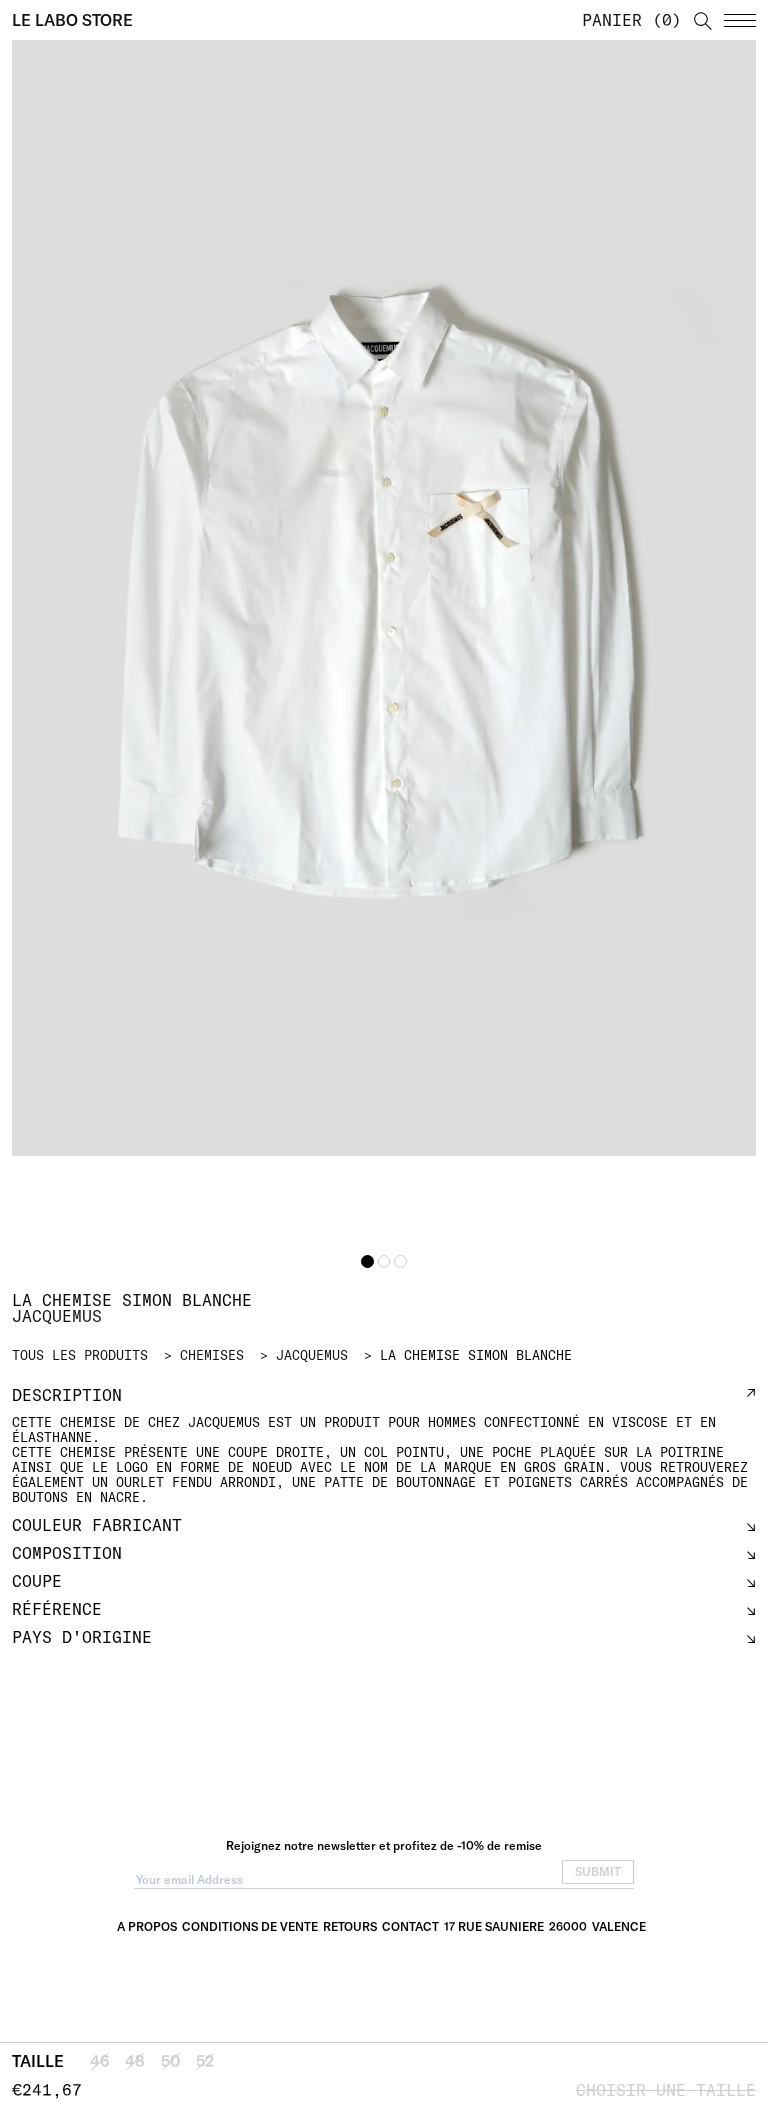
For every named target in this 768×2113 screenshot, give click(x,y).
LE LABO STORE (72, 20)
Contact (410, 1926)
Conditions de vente (250, 1926)
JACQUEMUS (312, 1355)
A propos (147, 1926)
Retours (350, 1926)
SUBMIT (598, 1871)
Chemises (212, 1355)
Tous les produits (80, 1355)
